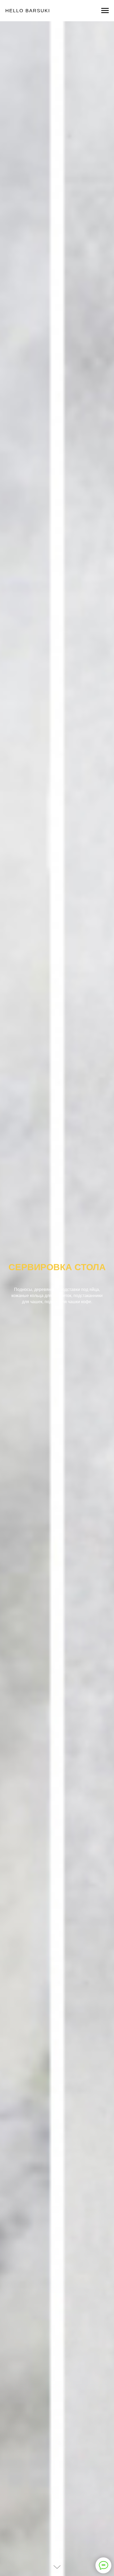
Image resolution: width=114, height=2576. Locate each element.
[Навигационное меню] (105, 11)
